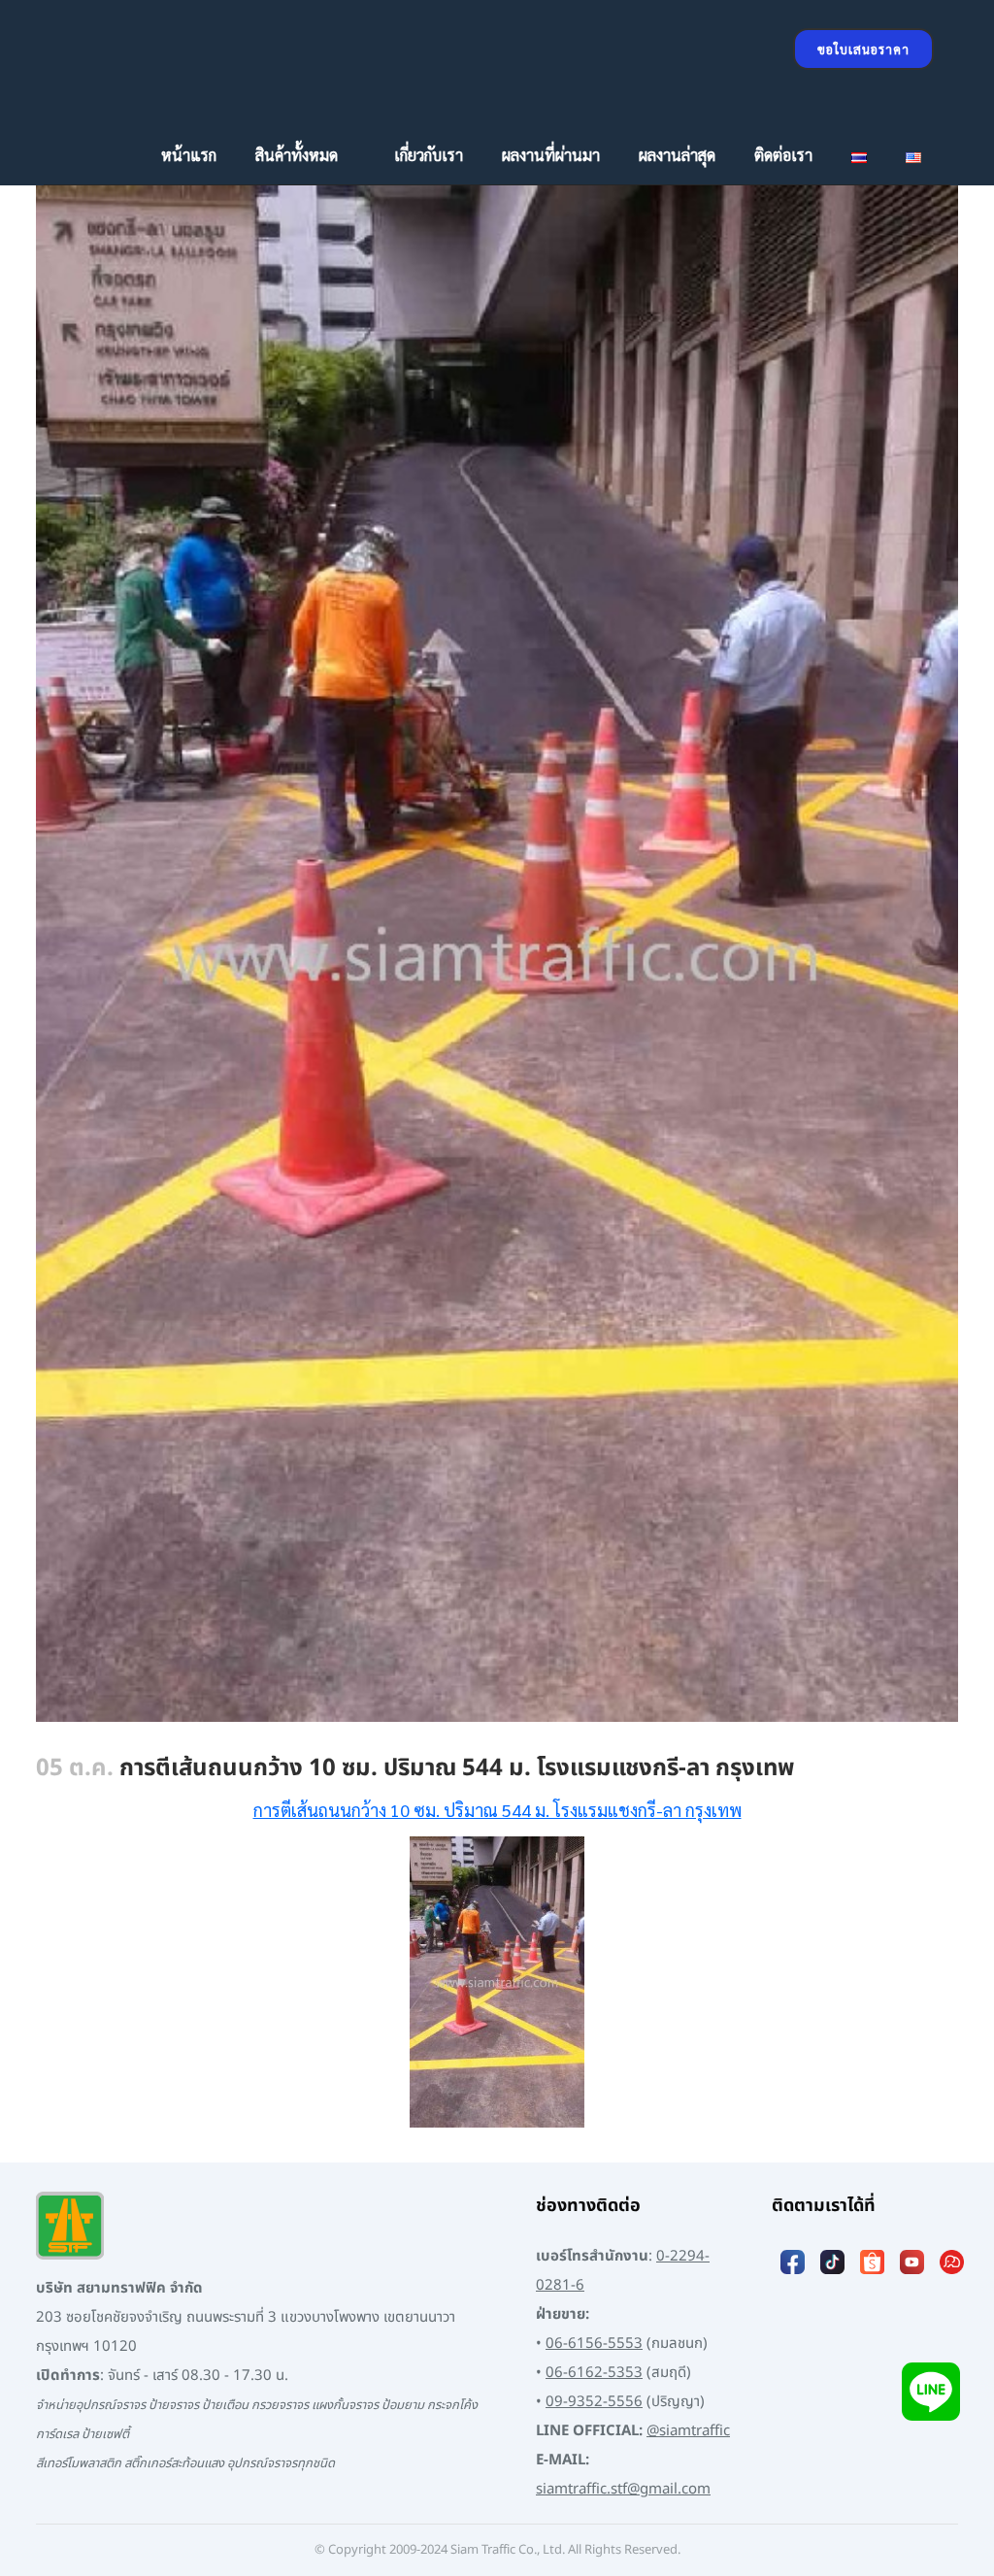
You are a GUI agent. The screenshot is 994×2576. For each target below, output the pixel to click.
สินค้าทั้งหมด (297, 155)
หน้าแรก (189, 155)
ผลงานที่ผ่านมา (551, 155)
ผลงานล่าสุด (677, 155)
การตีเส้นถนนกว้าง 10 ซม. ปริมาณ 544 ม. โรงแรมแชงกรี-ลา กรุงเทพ (497, 1810)
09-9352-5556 (594, 2402)
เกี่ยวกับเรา (429, 155)
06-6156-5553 (594, 2344)
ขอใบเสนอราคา (863, 49)
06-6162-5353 (594, 2373)
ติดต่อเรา (783, 155)
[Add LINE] (931, 2391)
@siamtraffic (688, 2431)
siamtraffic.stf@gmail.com (623, 2489)
